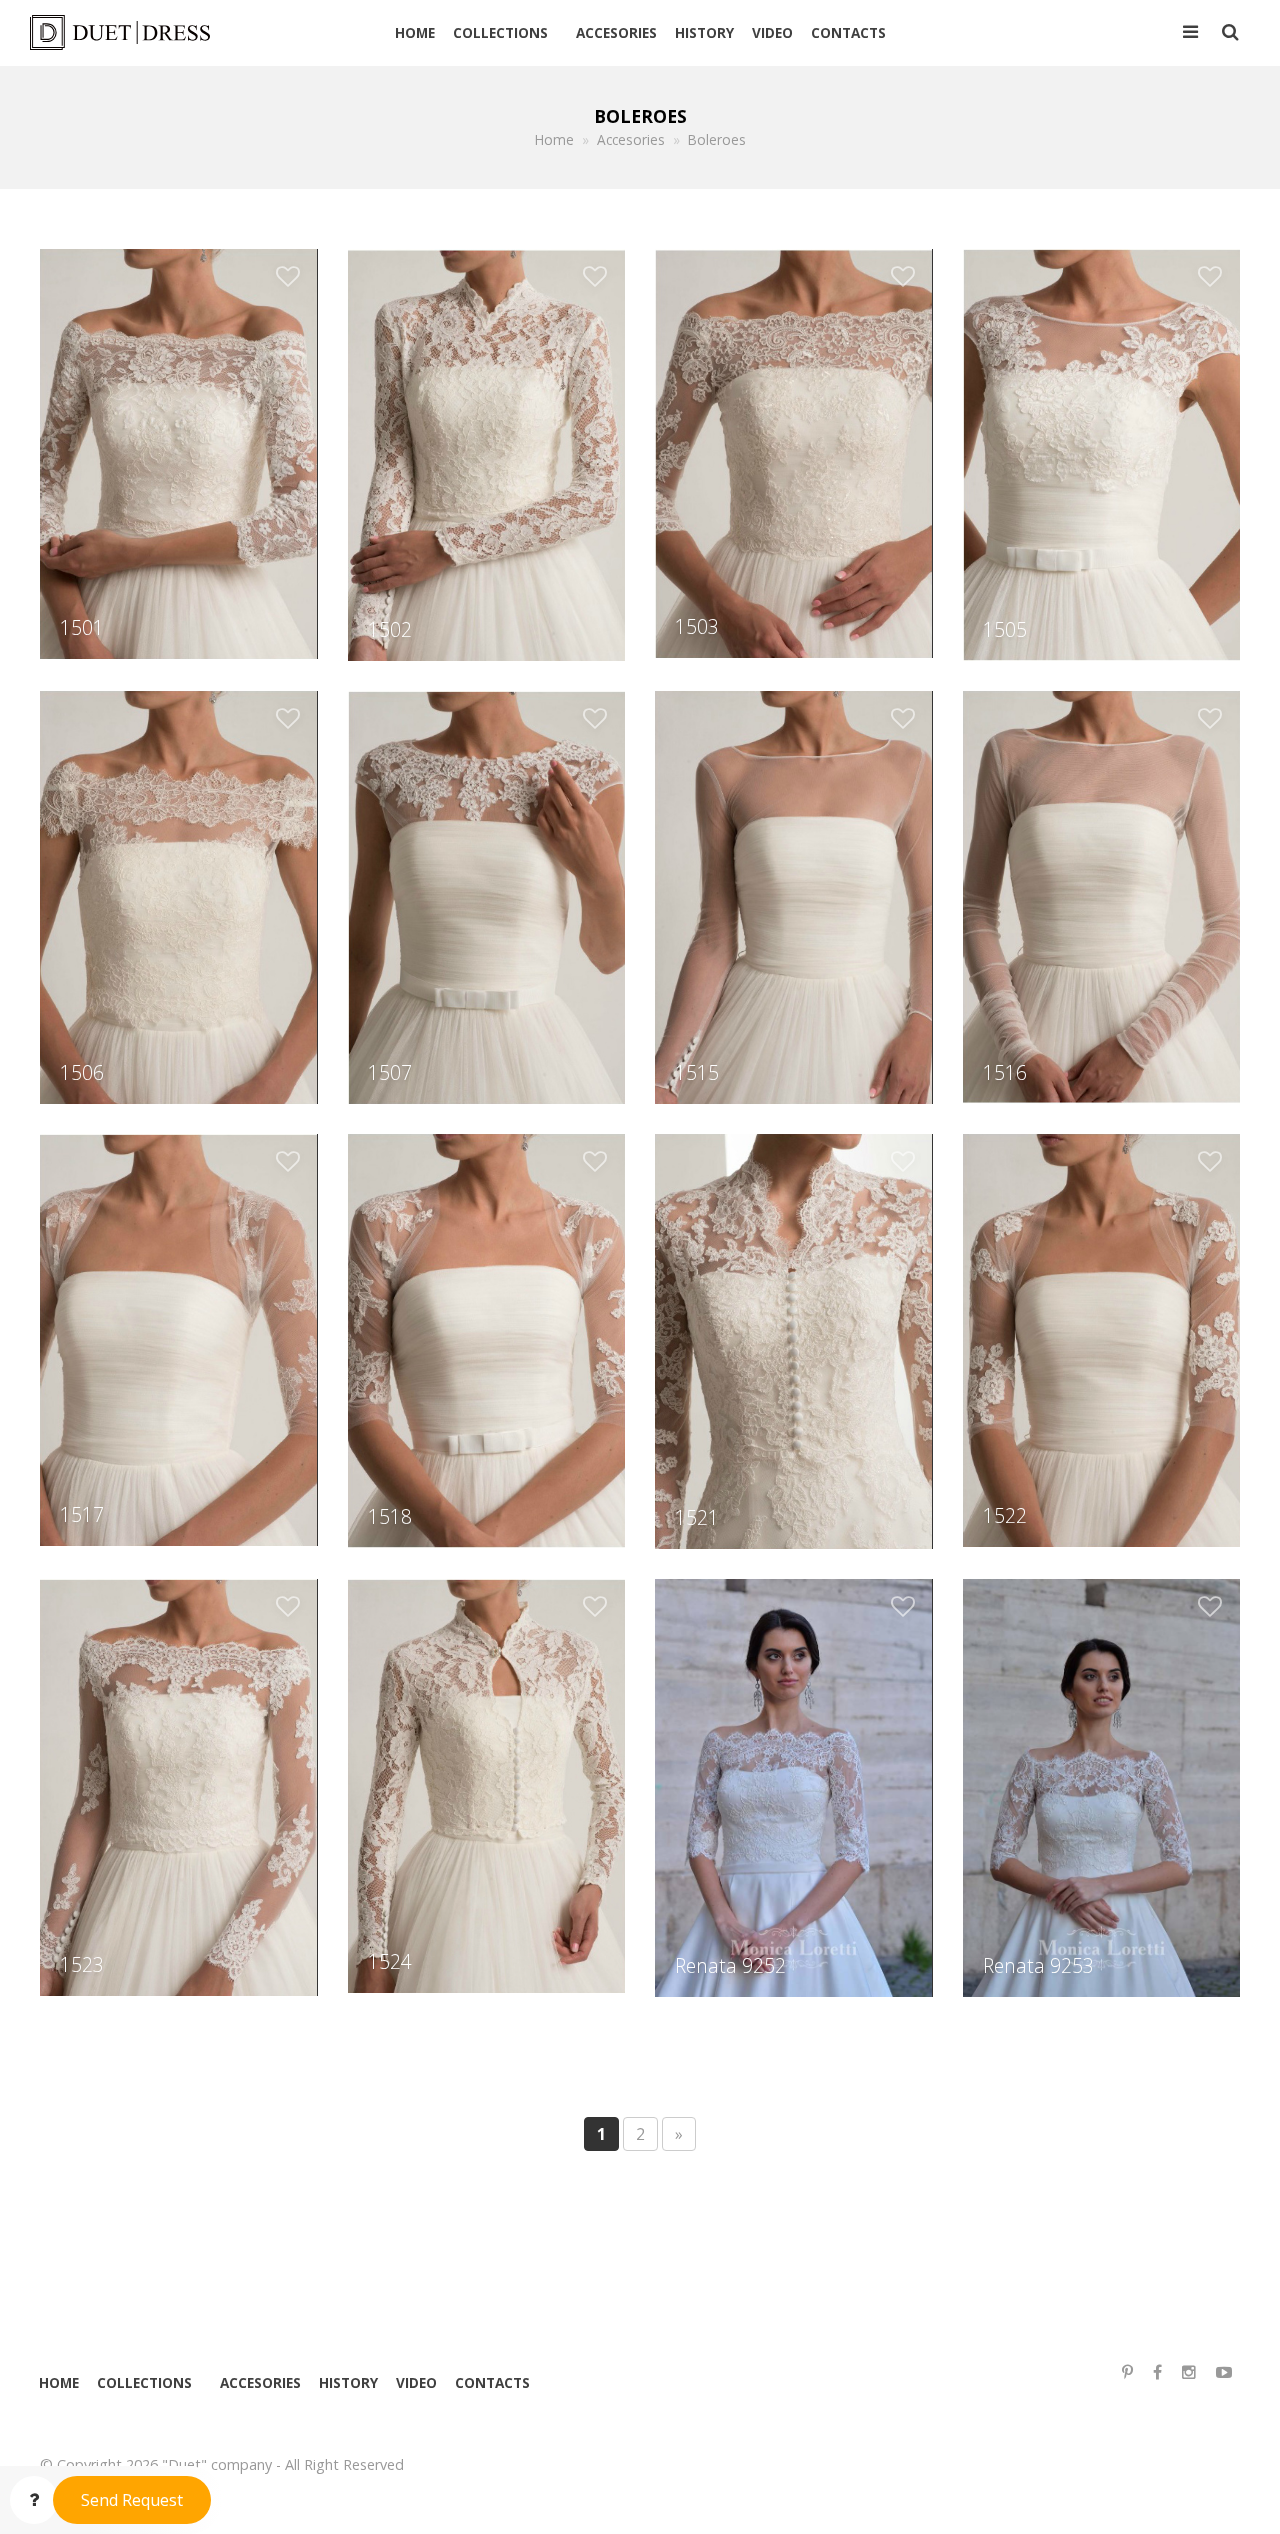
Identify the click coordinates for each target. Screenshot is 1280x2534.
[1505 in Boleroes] (1101, 453)
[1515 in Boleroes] (793, 896)
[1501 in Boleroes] (178, 452)
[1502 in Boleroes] (486, 453)
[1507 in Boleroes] (486, 896)
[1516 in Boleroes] (1101, 896)
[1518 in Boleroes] (486, 1340)
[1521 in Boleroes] (793, 1340)
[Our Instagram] (1189, 2372)
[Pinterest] (1127, 2372)
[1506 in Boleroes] (178, 896)
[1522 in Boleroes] (1101, 1339)
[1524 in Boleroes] (486, 1784)
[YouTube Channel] (1224, 2372)
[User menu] (1190, 33)
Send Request (132, 2500)
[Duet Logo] (128, 32)
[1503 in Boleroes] (793, 452)
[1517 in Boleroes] (178, 1338)
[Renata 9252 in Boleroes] (793, 1786)
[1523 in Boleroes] (178, 1786)
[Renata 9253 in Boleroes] (1101, 1786)
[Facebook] (1157, 2372)
